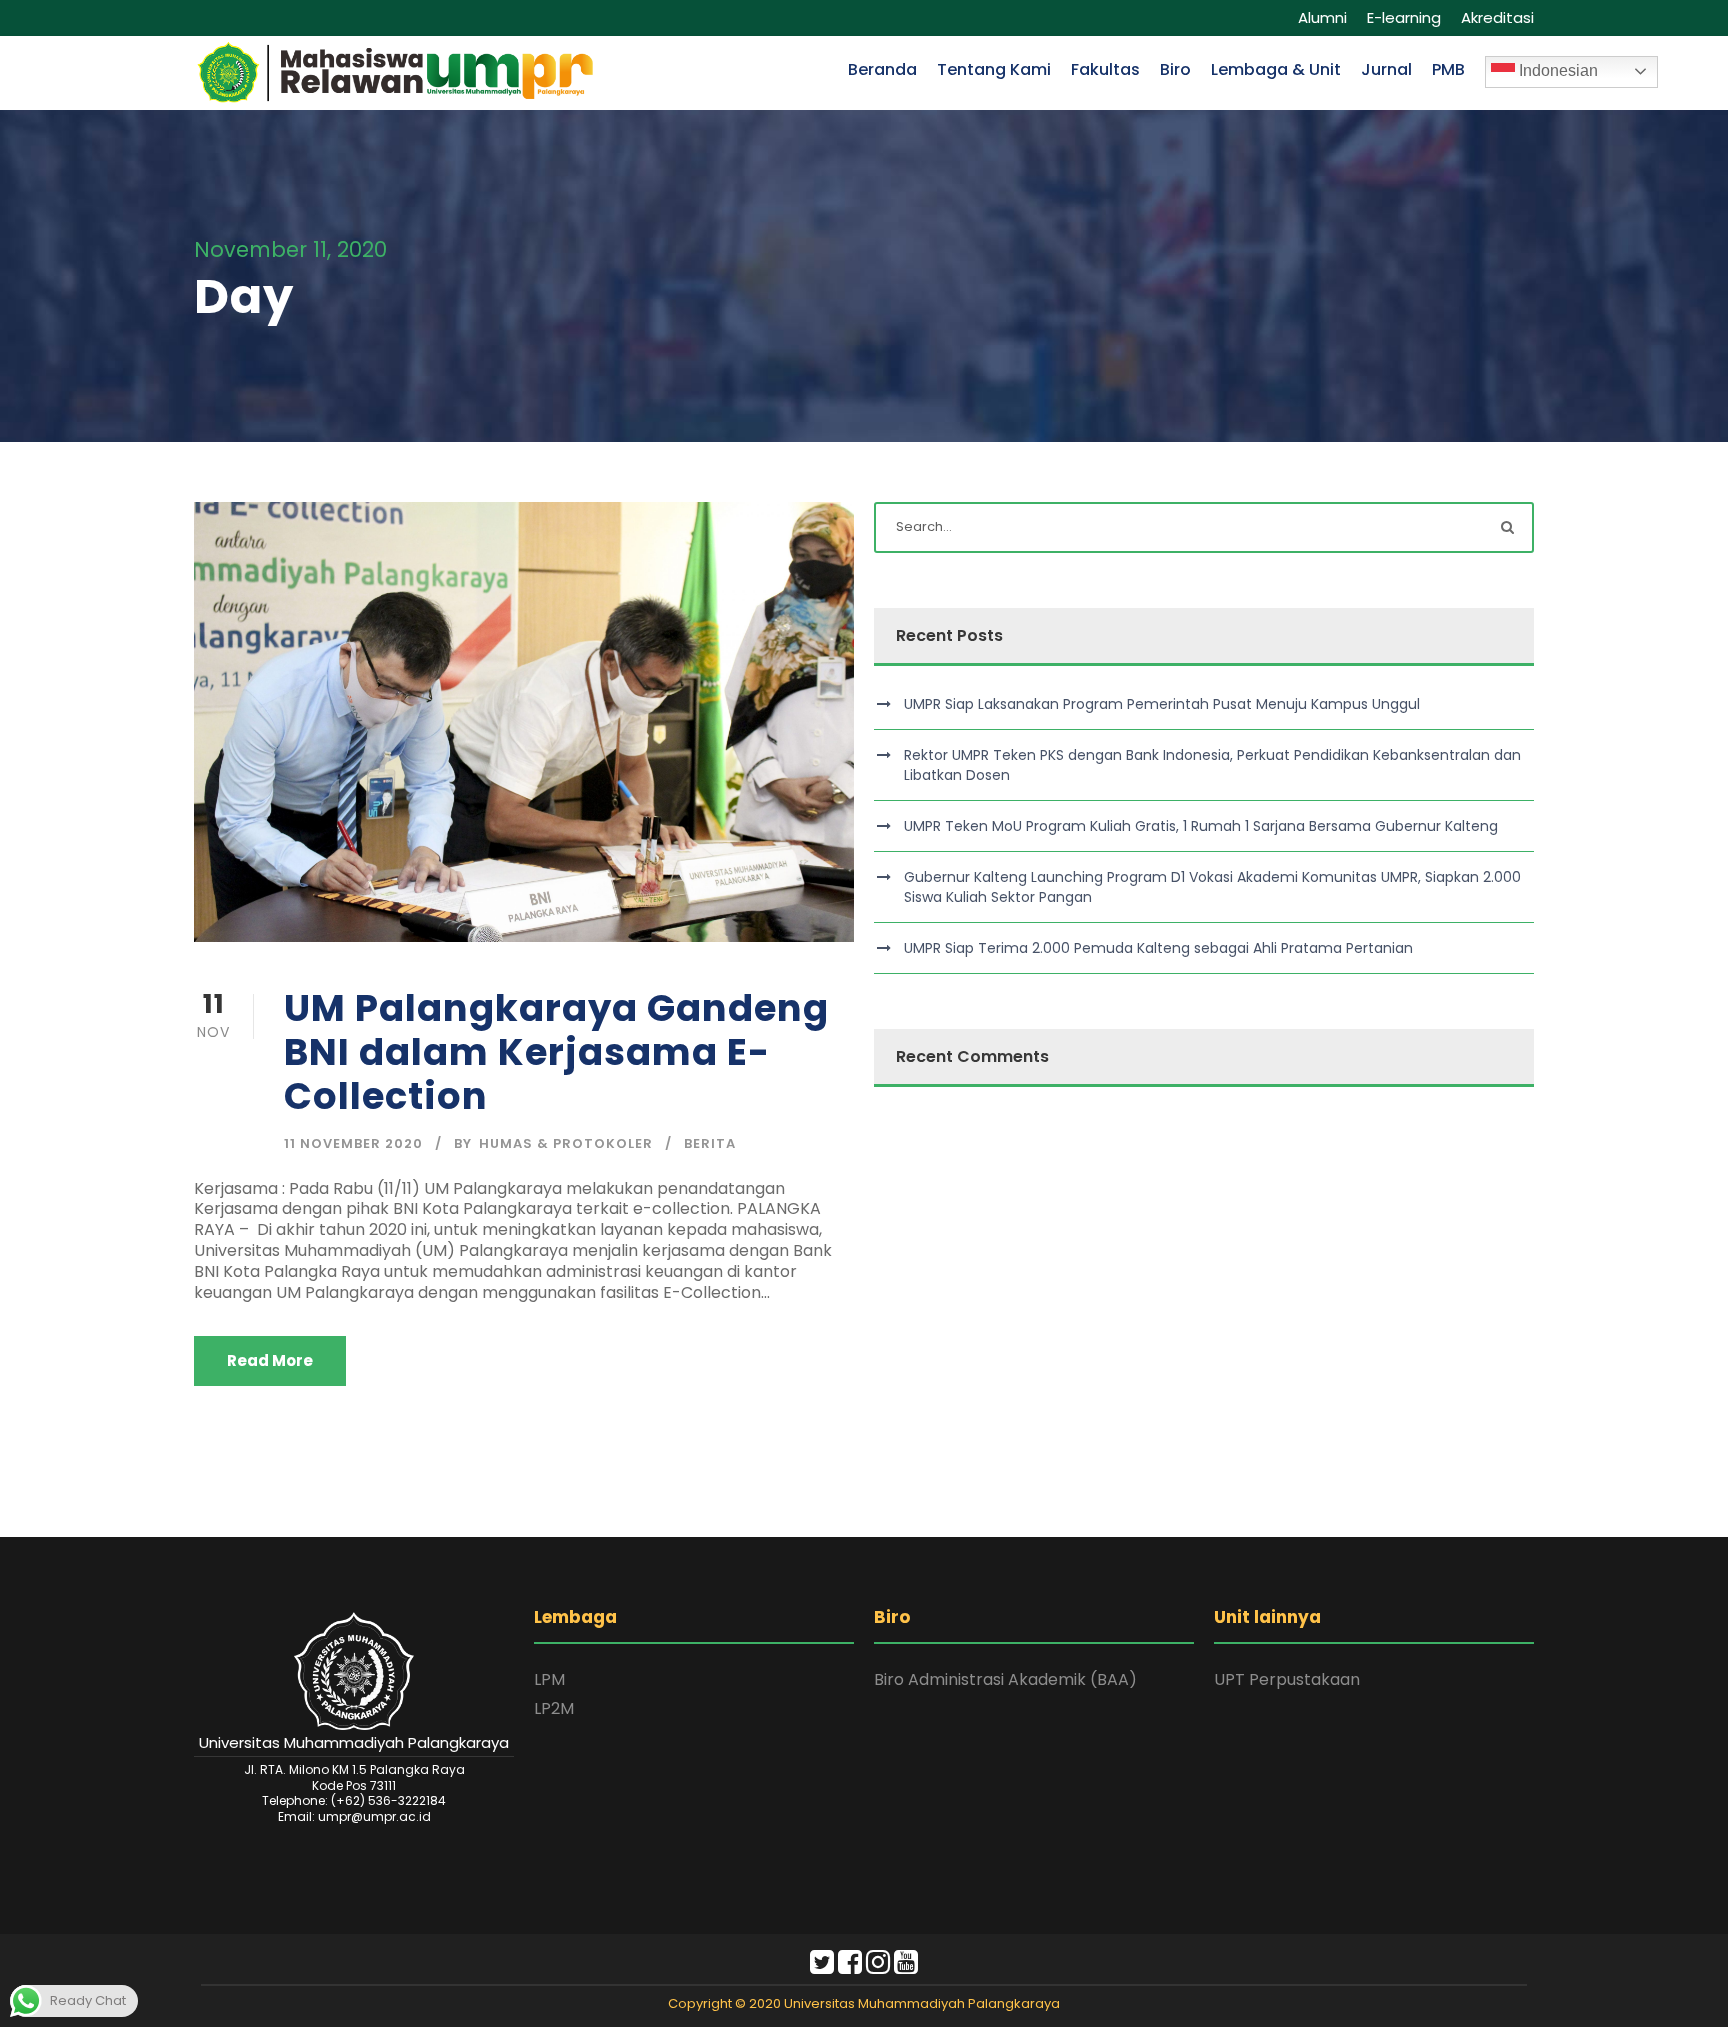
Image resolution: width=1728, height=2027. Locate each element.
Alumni (1322, 17)
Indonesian (1556, 70)
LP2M (554, 1708)
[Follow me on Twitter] (822, 1966)
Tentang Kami (994, 69)
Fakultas (1105, 69)
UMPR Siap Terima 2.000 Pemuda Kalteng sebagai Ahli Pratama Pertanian (1158, 948)
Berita (710, 1143)
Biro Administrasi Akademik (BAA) (1005, 1679)
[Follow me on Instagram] (878, 1966)
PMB (1448, 69)
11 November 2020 (353, 1143)
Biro (1175, 69)
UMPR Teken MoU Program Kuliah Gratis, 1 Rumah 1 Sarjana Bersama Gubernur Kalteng (1201, 826)
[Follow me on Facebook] (850, 1966)
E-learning (1404, 17)
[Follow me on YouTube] (906, 1966)
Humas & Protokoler (566, 1143)
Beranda (882, 69)
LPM (549, 1679)
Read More (270, 1360)
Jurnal (1386, 69)
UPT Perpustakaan (1287, 1679)
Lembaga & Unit (1276, 69)
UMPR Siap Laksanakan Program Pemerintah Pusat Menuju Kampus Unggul (1162, 704)
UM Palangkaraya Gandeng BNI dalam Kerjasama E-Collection (556, 1052)
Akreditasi (1497, 17)
